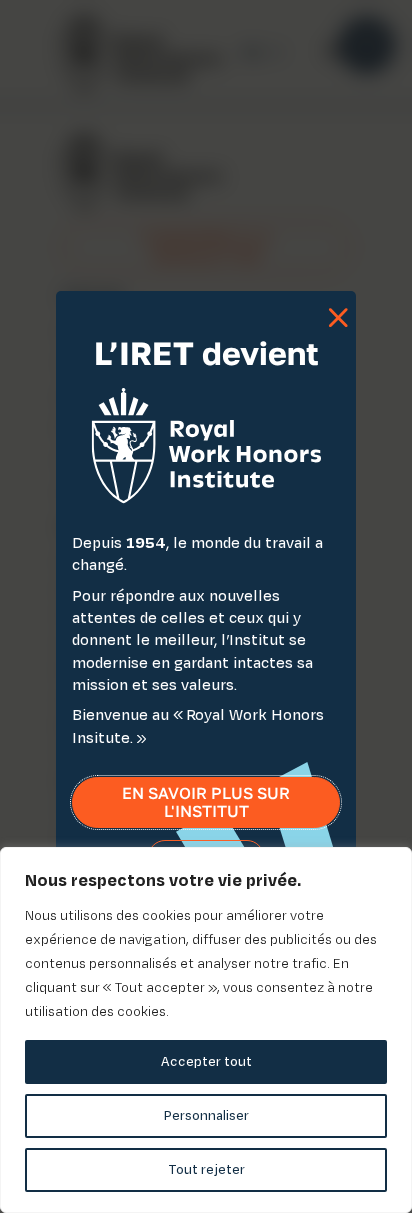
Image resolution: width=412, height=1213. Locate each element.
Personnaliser (206, 1115)
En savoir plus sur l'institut (206, 802)
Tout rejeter (206, 1169)
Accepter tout (206, 1061)
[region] (206, 1030)
